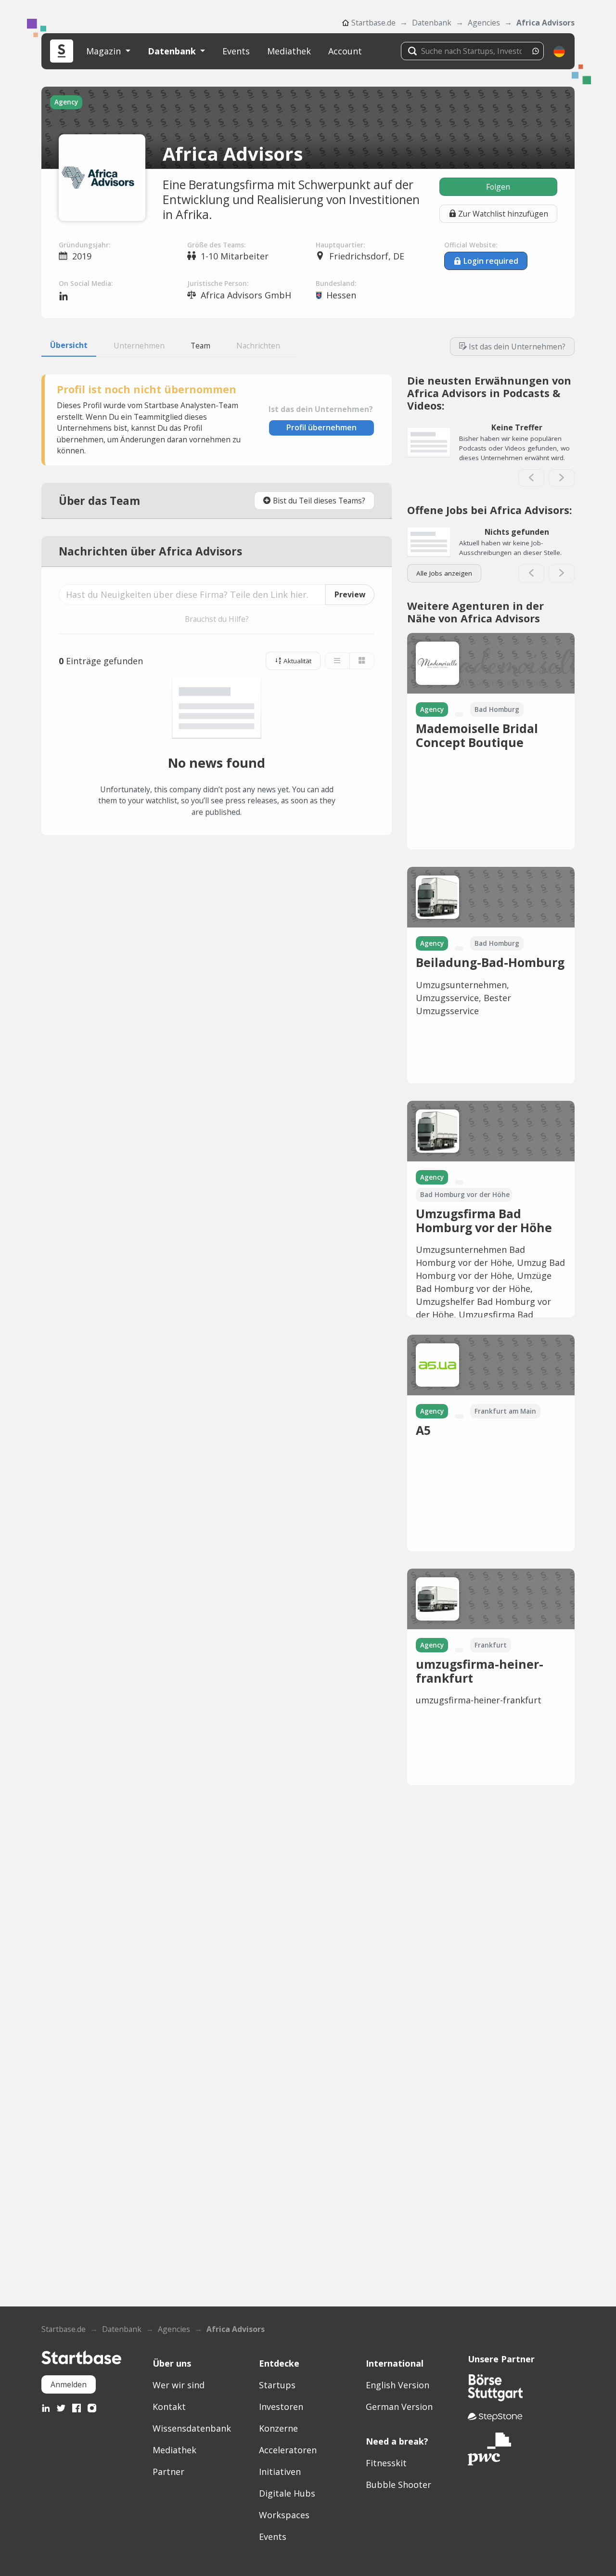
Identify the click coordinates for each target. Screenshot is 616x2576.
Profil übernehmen (321, 427)
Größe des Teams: (216, 245)
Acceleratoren (288, 2450)
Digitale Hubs (287, 2493)
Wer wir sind (179, 2385)
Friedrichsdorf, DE (367, 256)
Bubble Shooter (398, 2485)
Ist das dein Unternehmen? (517, 347)
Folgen (498, 187)
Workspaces (284, 2515)
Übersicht (69, 345)
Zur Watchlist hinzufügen (503, 214)
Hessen (341, 295)
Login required (491, 261)
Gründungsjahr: (84, 245)
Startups (277, 2385)
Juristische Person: (218, 283)
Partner (168, 2472)
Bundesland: (336, 283)
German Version (399, 2407)
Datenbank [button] (173, 51)
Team (200, 346)
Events (236, 51)
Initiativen (280, 2472)
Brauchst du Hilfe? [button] (217, 619)
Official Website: (471, 245)
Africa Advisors (545, 23)
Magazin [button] (105, 51)
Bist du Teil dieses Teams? (319, 501)
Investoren (281, 2407)
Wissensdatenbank (192, 2428)
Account (345, 51)
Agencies (484, 23)
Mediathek (289, 51)
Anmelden (69, 2384)
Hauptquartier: (340, 245)
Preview (350, 594)
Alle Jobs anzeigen (444, 573)
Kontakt (169, 2407)
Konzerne (278, 2428)
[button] (559, 51)
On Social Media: (86, 283)
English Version (398, 2385)
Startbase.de (373, 23)
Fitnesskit (386, 2463)
